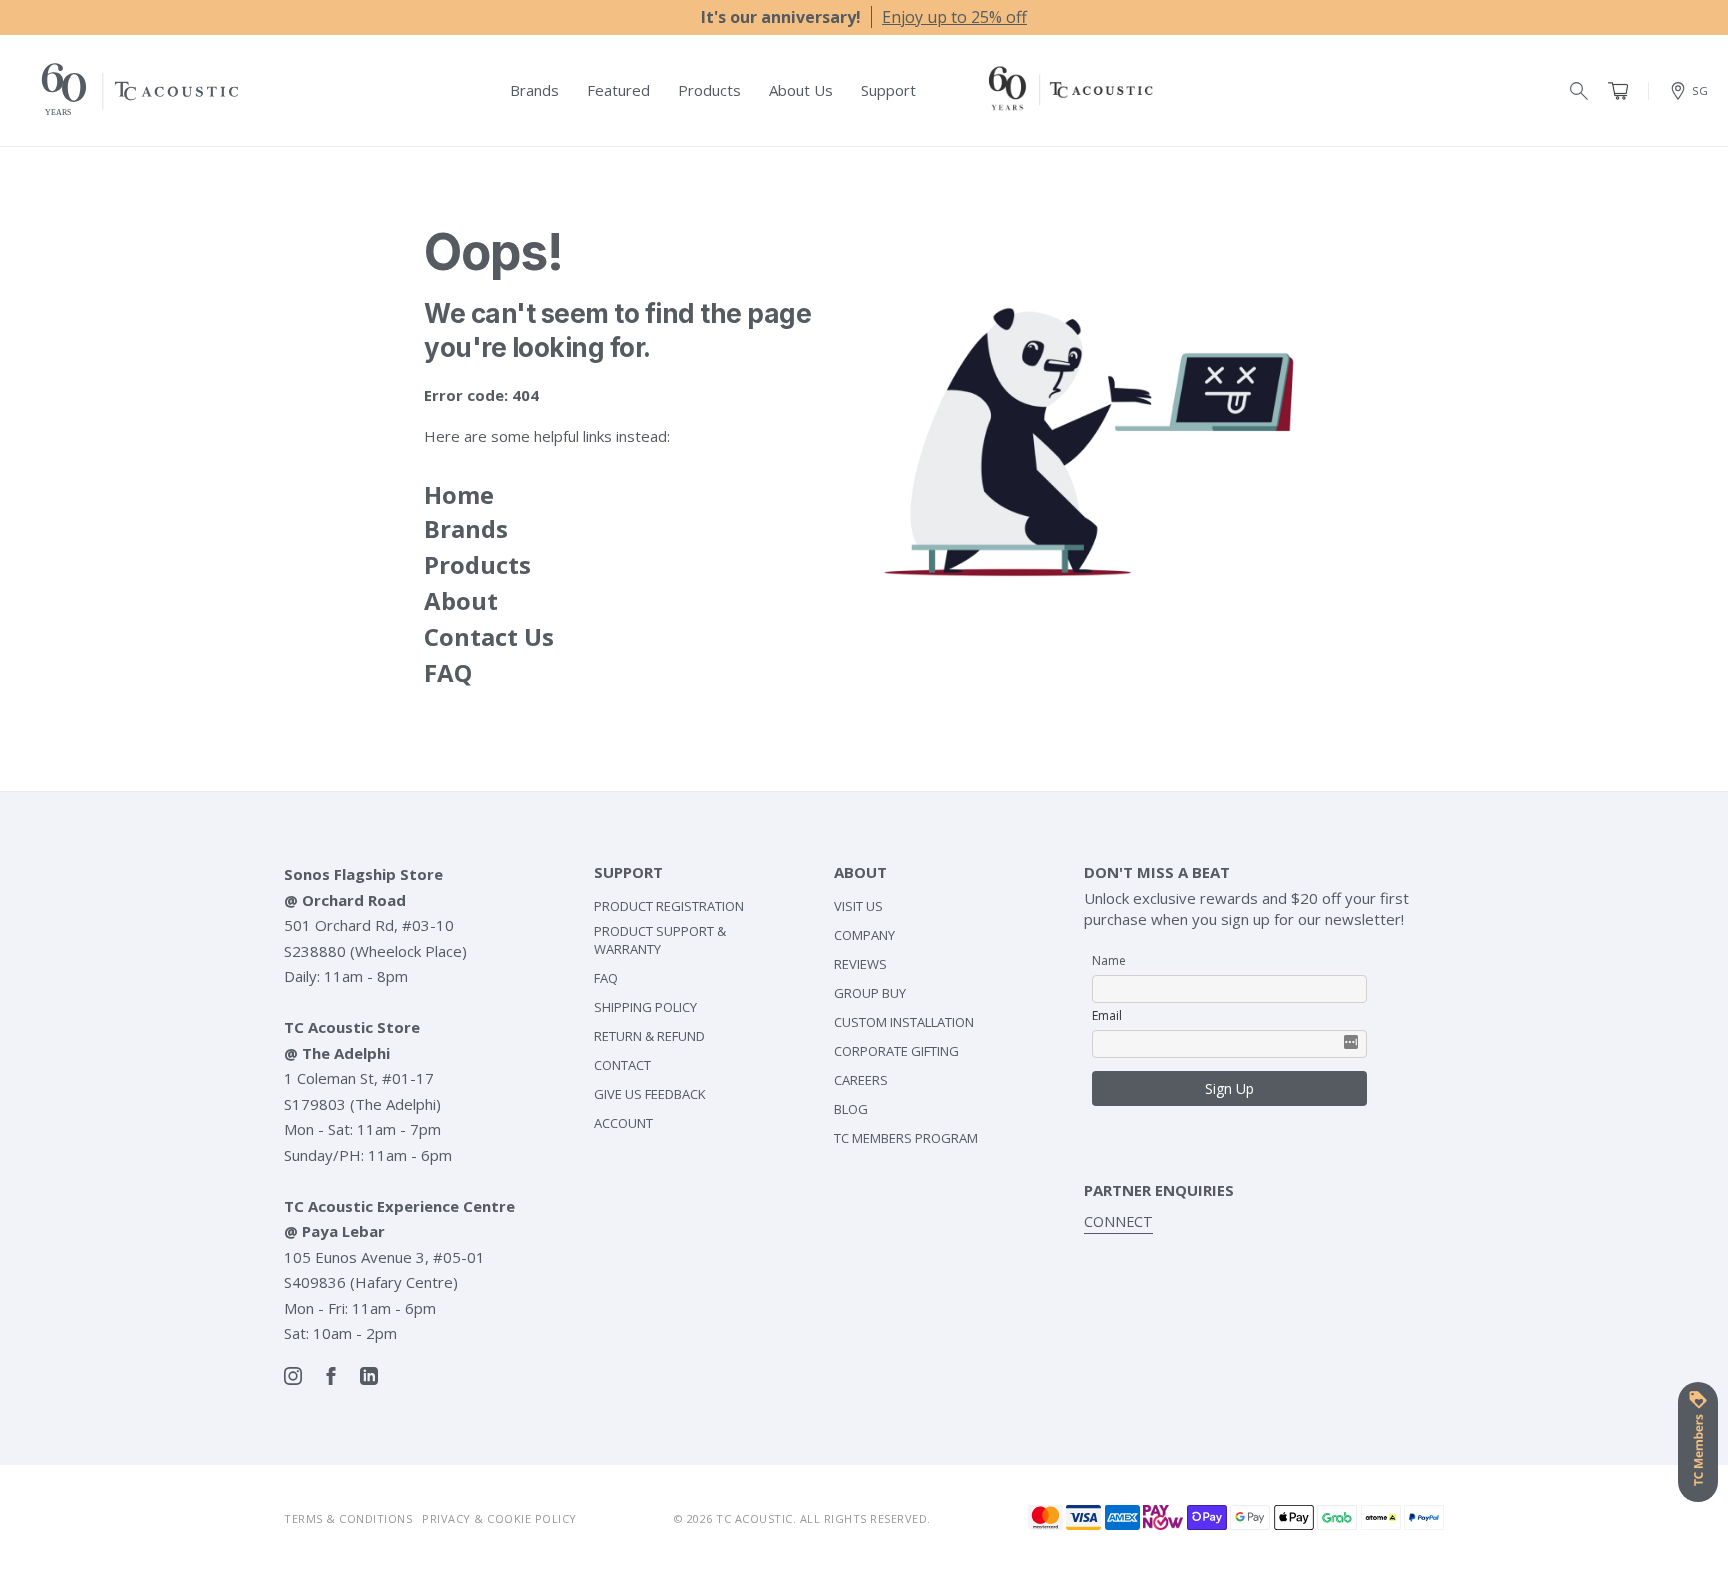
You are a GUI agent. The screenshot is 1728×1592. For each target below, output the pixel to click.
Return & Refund (649, 1036)
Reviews (860, 964)
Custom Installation (904, 1022)
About (461, 600)
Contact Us (489, 636)
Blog (851, 1109)
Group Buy (870, 993)
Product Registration (669, 906)
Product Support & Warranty (660, 940)
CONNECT (1118, 1221)
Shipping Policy (645, 1007)
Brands (466, 528)
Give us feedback (650, 1094)
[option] (864, 17)
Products (477, 564)
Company (864, 935)
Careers (861, 1080)
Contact (622, 1065)
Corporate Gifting (896, 1051)
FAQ (448, 672)
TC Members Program (906, 1138)
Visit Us (858, 906)
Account (623, 1123)
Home (459, 494)
